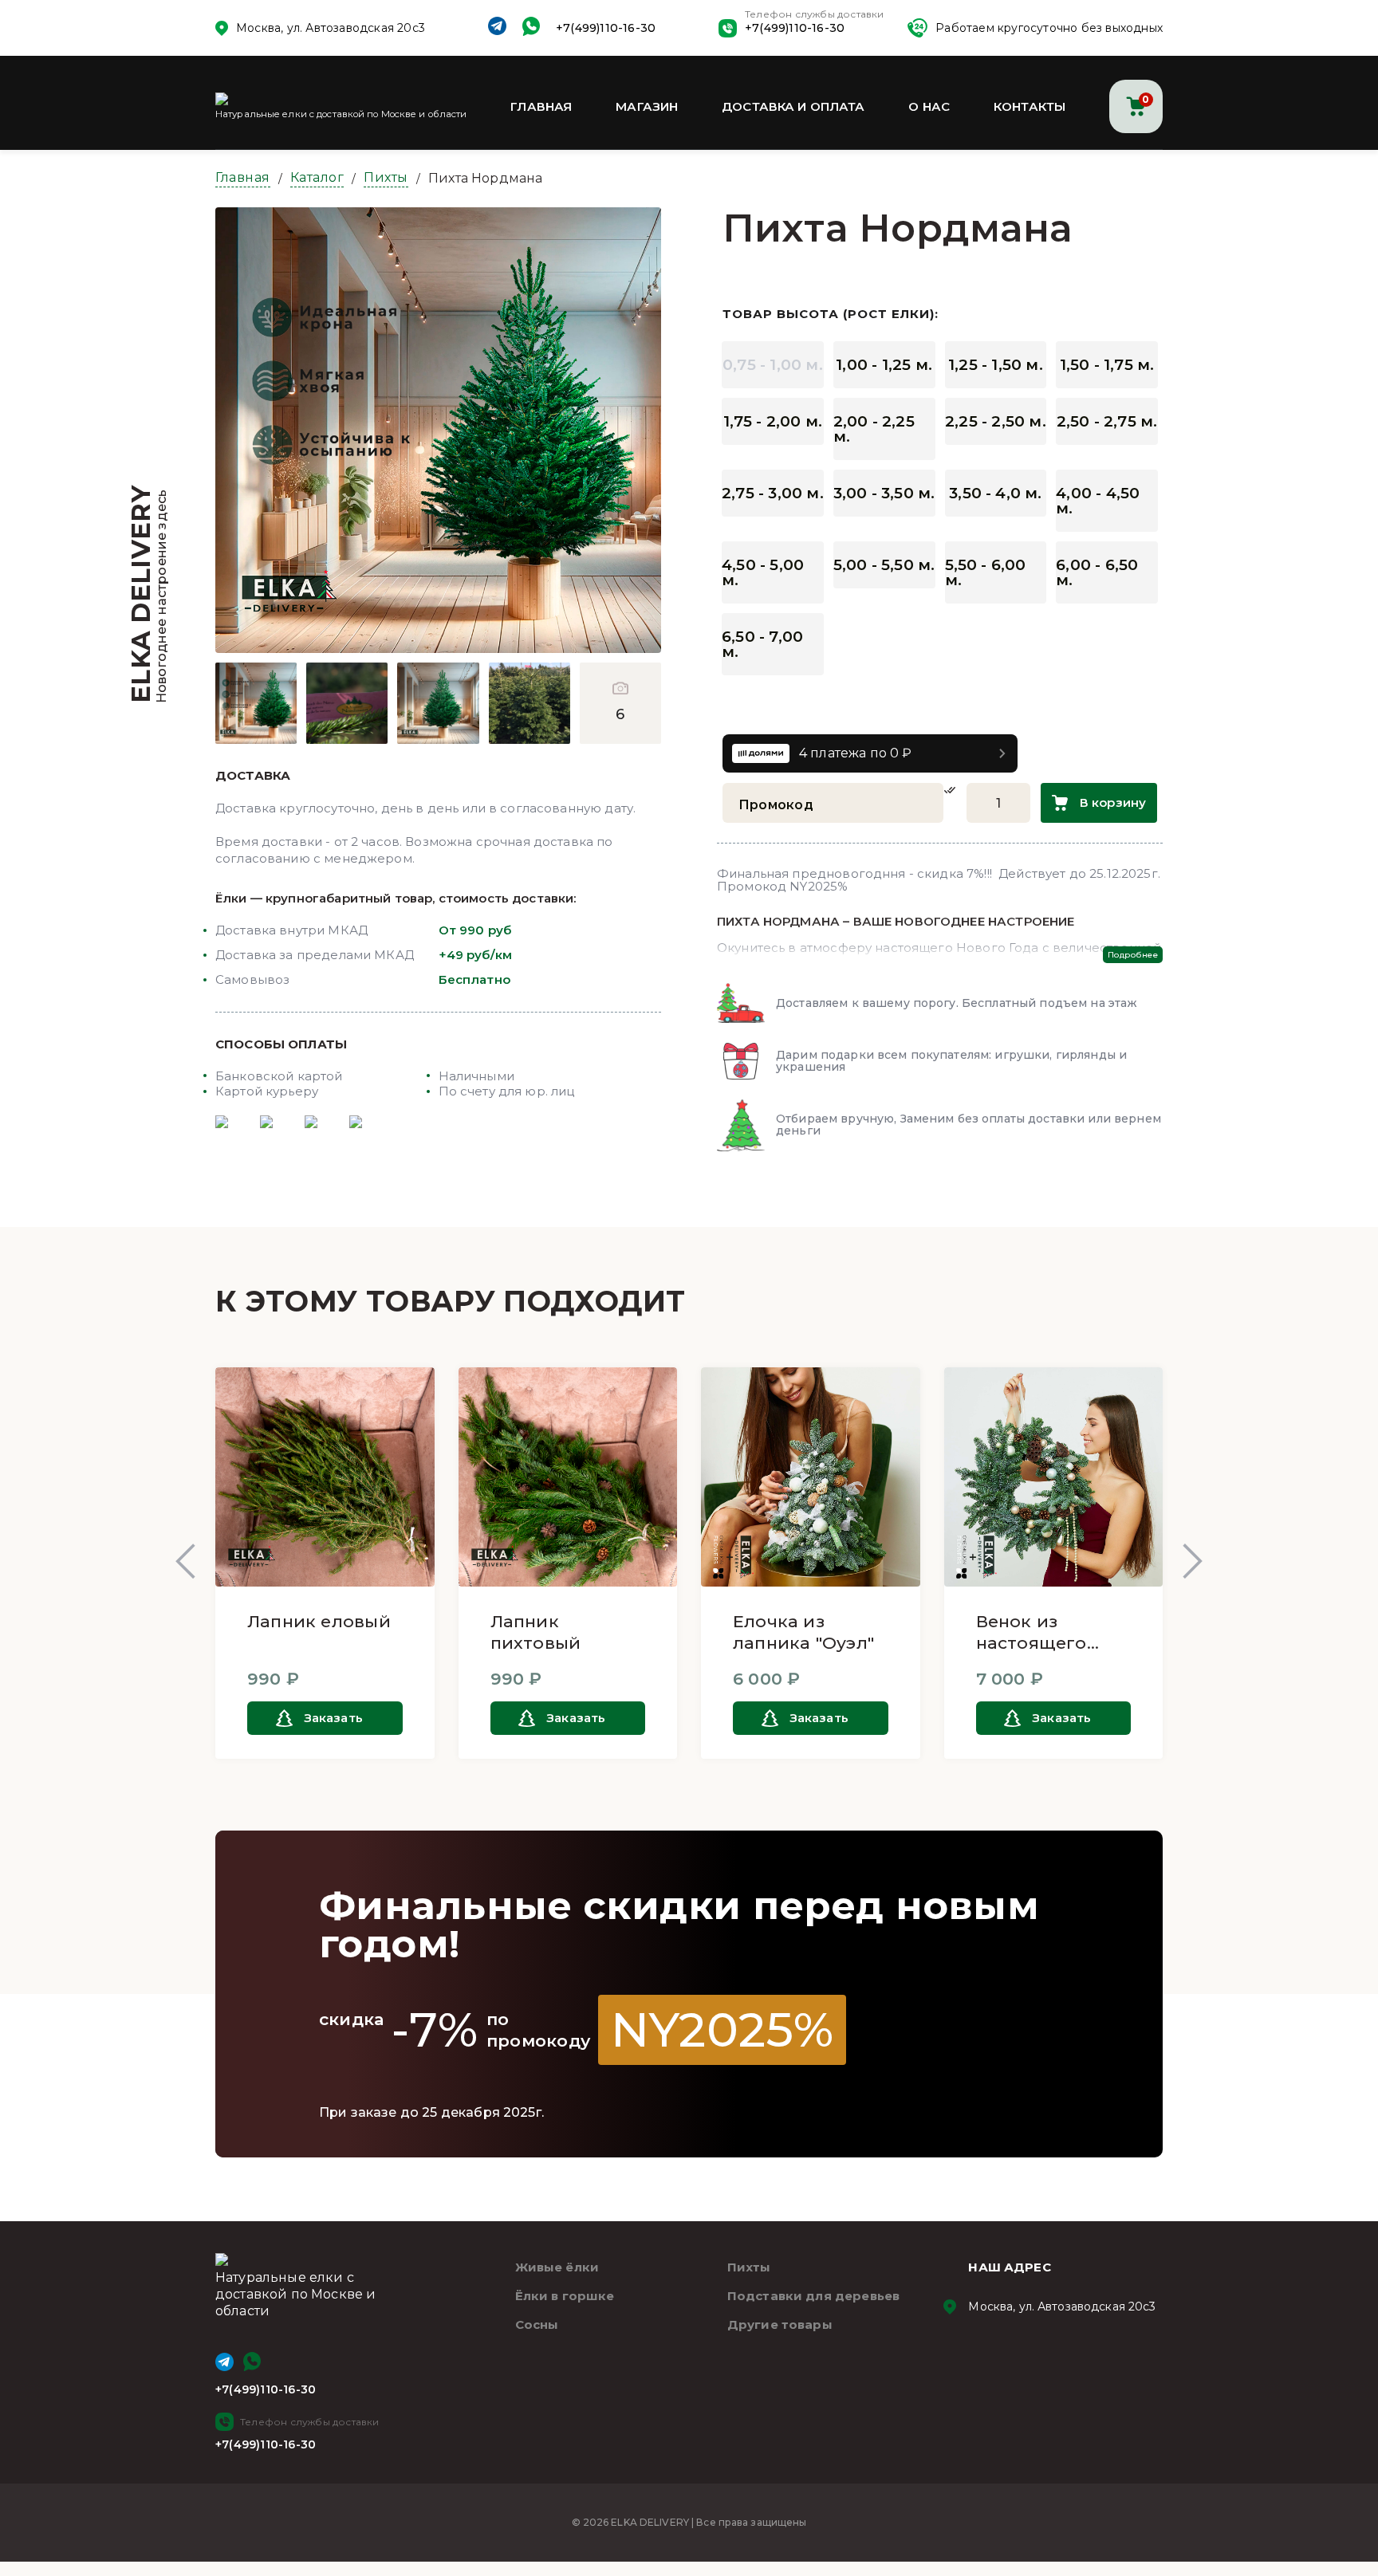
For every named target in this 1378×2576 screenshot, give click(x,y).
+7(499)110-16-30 (606, 28)
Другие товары (780, 2324)
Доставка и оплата (793, 106)
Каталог (317, 177)
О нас (929, 106)
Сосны (537, 2324)
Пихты (386, 177)
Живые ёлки (557, 2267)
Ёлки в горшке (565, 2296)
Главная (541, 106)
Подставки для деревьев (813, 2296)
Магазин (647, 106)
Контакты (1030, 106)
